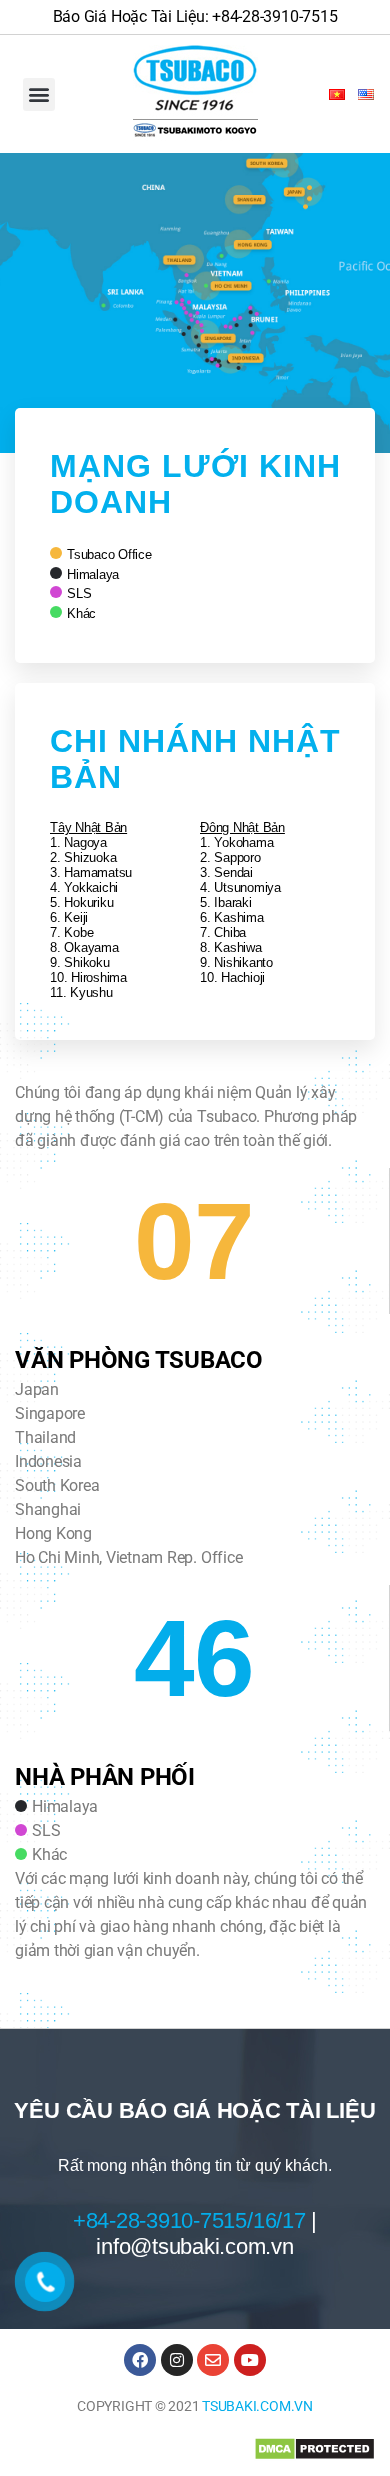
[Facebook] (140, 2360)
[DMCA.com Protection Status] (314, 2449)
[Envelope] (213, 2360)
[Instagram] (177, 2360)
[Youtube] (250, 2360)
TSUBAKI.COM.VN (257, 2406)
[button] (39, 94)
